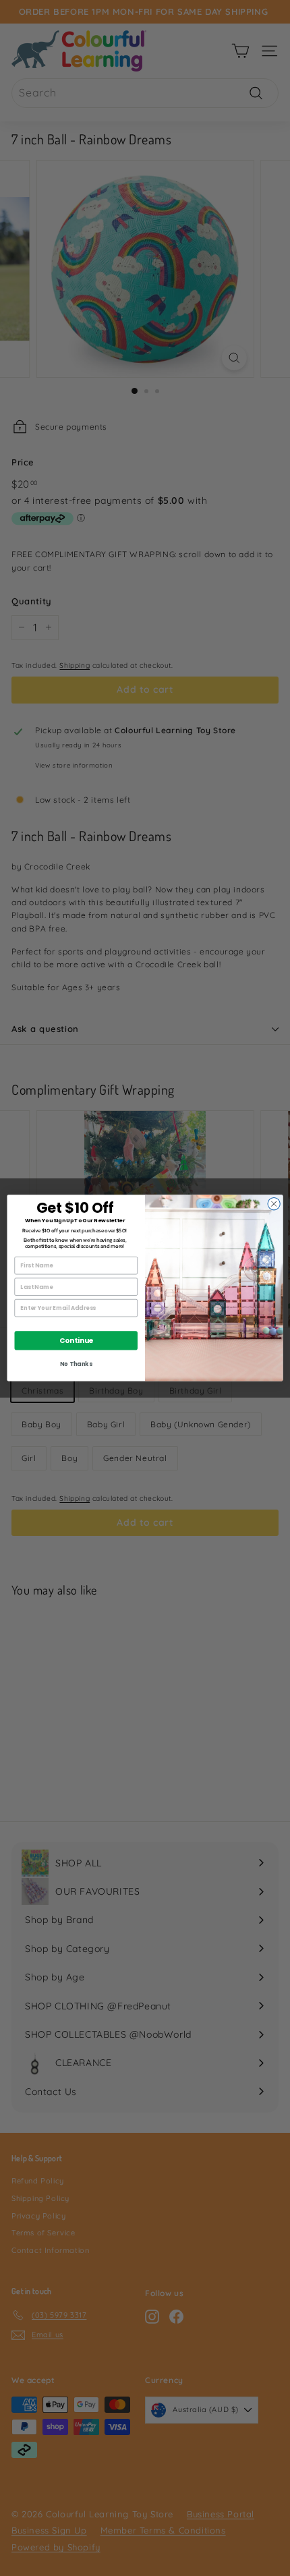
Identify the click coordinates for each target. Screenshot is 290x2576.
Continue (76, 1341)
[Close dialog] (274, 1204)
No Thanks (76, 1364)
